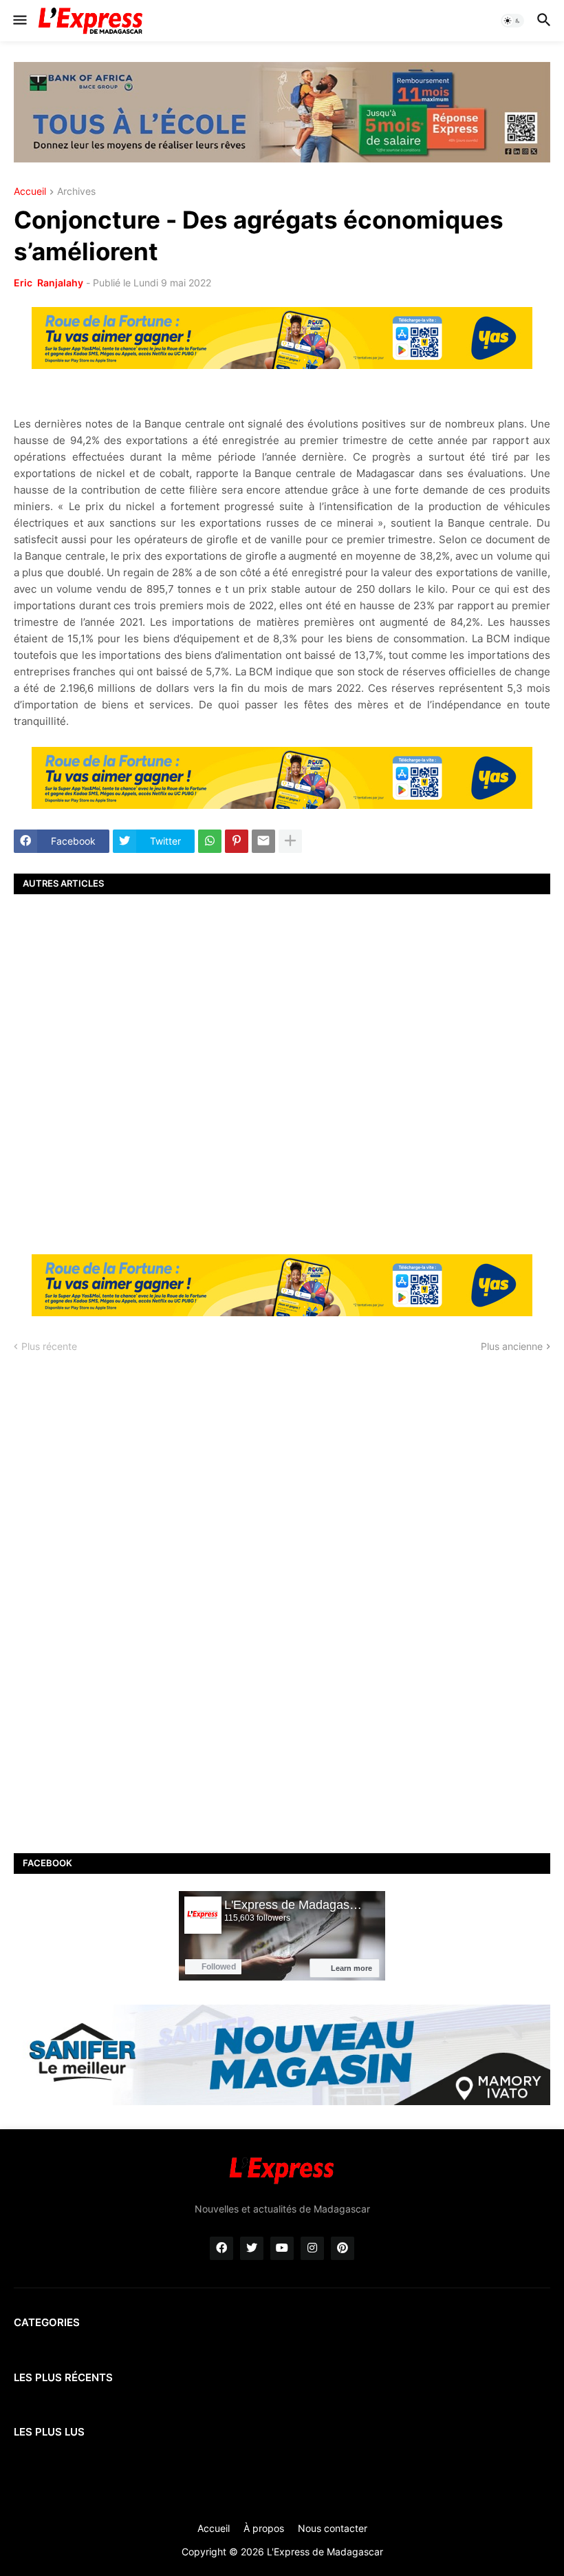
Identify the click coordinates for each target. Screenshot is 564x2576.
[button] (19, 21)
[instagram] (312, 2248)
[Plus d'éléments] (290, 841)
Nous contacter (333, 2528)
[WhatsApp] (210, 841)
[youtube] (282, 2248)
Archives (76, 192)
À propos (264, 2528)
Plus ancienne (512, 1346)
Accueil (30, 192)
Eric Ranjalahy (48, 283)
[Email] (263, 841)
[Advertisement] (282, 1073)
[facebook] (221, 2248)
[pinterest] (343, 2248)
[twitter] (252, 2248)
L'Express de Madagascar (325, 2552)
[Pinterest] (237, 841)
